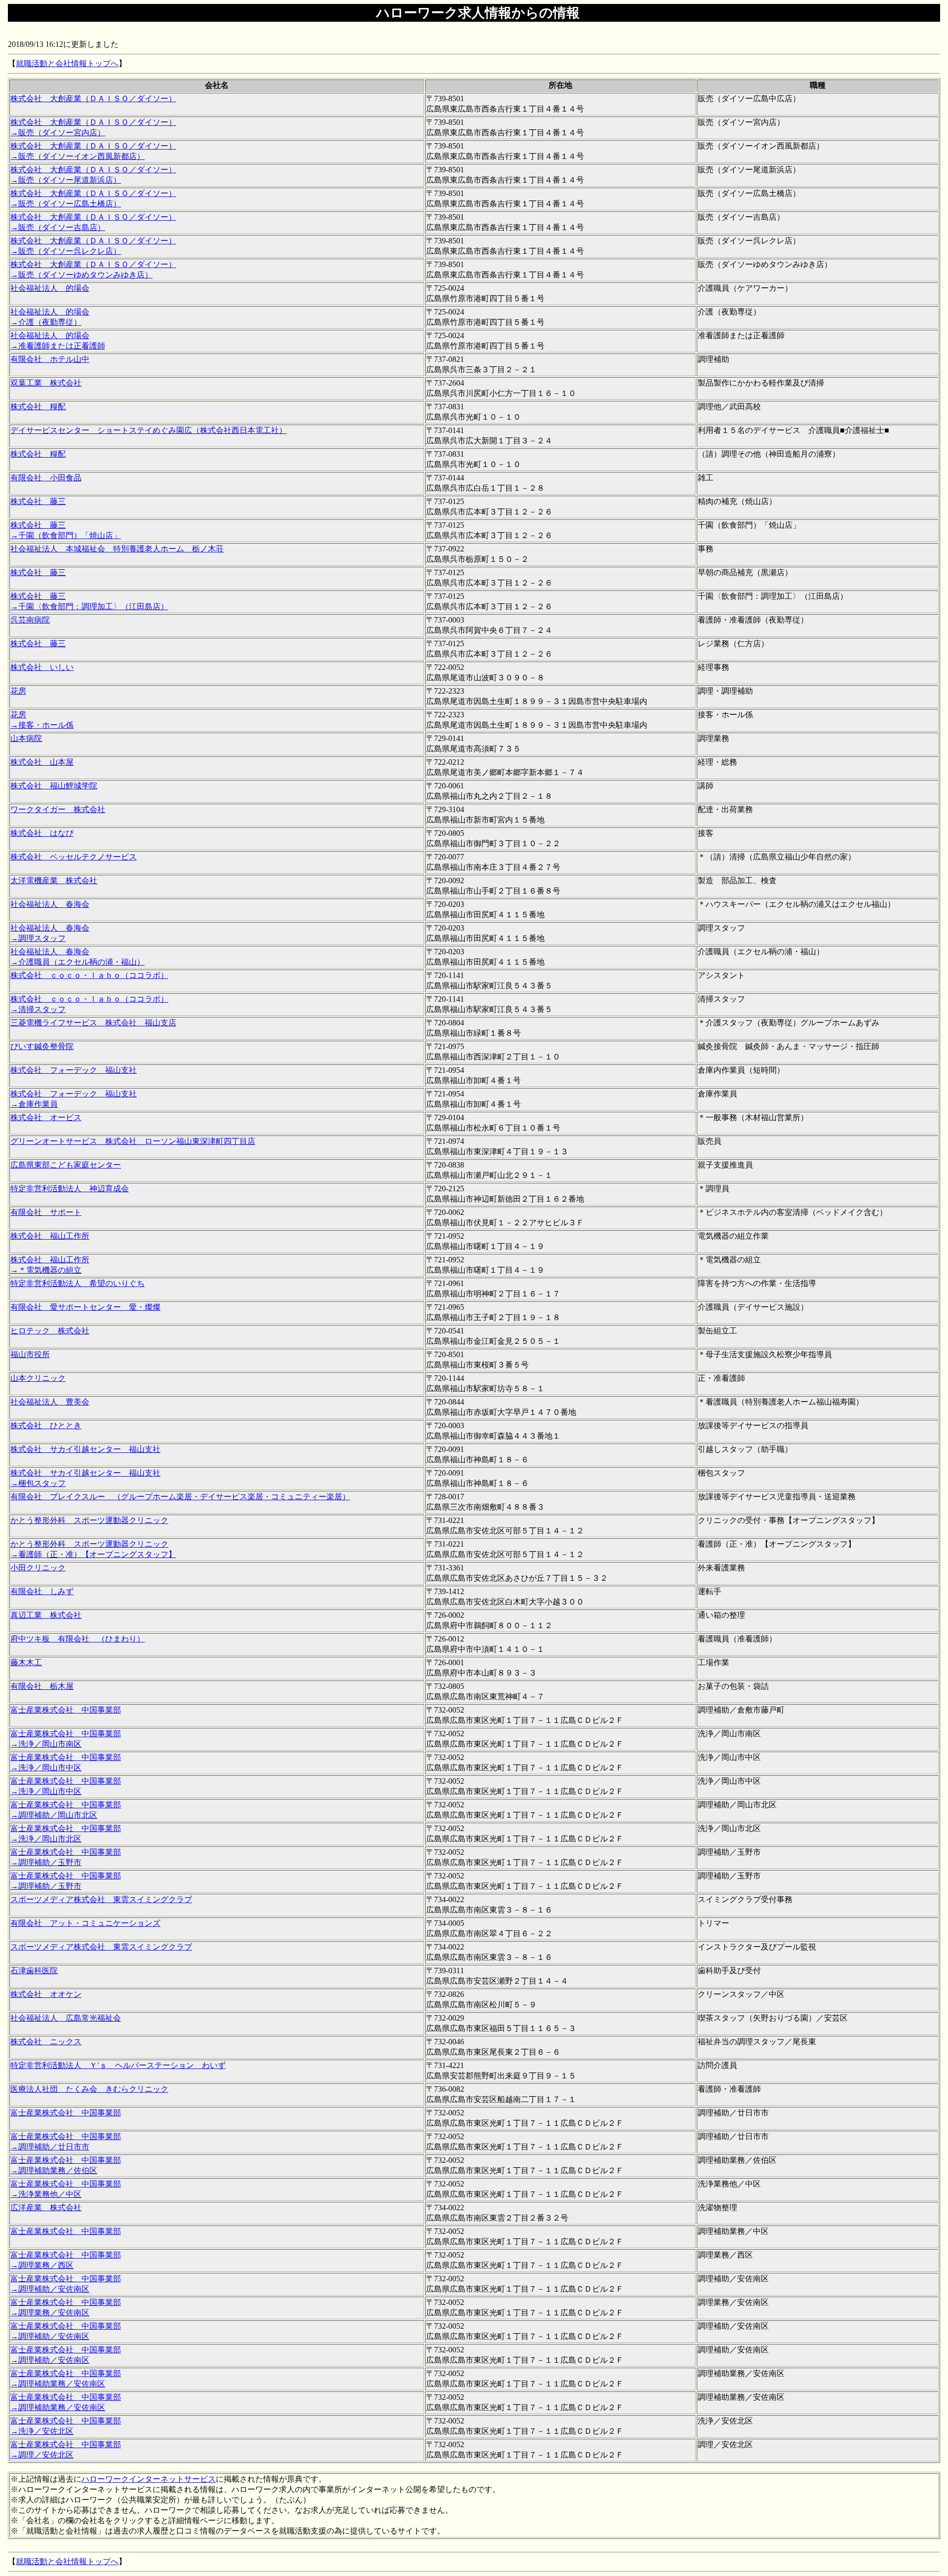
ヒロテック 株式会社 (50, 1331)
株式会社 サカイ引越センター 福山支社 (85, 1449)
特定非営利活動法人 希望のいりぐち (78, 1283)
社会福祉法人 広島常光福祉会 (66, 2018)
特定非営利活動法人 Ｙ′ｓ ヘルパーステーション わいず (118, 2065)
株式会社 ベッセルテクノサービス (74, 857)
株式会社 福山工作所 (50, 1236)
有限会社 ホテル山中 (50, 359)
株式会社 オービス (46, 1117)
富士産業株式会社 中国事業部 (66, 1710)
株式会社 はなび (42, 833)
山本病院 (26, 738)
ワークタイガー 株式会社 (58, 809)
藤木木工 (26, 1662)
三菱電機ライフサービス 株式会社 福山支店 (93, 1023)
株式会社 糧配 (38, 407)
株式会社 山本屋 (42, 762)
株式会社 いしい (42, 667)
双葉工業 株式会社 (46, 383)
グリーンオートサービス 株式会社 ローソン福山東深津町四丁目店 (133, 1141)
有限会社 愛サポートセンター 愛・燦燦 (85, 1307)
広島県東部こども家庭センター (66, 1165)
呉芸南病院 (30, 620)
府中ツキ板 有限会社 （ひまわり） (78, 1639)
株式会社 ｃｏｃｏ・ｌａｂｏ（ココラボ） (89, 975)
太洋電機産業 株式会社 (54, 880)
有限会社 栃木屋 (42, 1686)
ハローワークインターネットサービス (149, 2479)
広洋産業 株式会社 (46, 2207)
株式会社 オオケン (46, 1994)
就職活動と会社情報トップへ (67, 63)
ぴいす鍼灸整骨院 (42, 1046)
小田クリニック (38, 1568)
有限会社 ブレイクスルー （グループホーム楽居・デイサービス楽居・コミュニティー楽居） (180, 1497)
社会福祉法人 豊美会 (50, 1402)
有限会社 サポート (46, 1212)
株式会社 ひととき (46, 1425)
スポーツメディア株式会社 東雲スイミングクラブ (101, 1899)
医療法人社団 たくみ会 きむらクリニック (89, 2089)
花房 (18, 691)
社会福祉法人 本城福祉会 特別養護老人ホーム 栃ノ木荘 (117, 549)
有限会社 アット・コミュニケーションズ (85, 1923)
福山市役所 (30, 1354)
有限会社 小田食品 (46, 478)
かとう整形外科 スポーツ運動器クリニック (89, 1520)
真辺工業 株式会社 (46, 1615)
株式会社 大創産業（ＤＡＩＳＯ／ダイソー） (93, 98)
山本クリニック (38, 1378)
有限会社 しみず (42, 1591)
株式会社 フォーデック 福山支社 (74, 1070)
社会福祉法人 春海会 (50, 904)
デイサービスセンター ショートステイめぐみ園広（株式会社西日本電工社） (149, 430)
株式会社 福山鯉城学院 (54, 786)
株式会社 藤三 (38, 501)
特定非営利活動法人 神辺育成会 (70, 1189)
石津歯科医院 (34, 1971)
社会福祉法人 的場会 (50, 288)
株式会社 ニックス (46, 2042)
